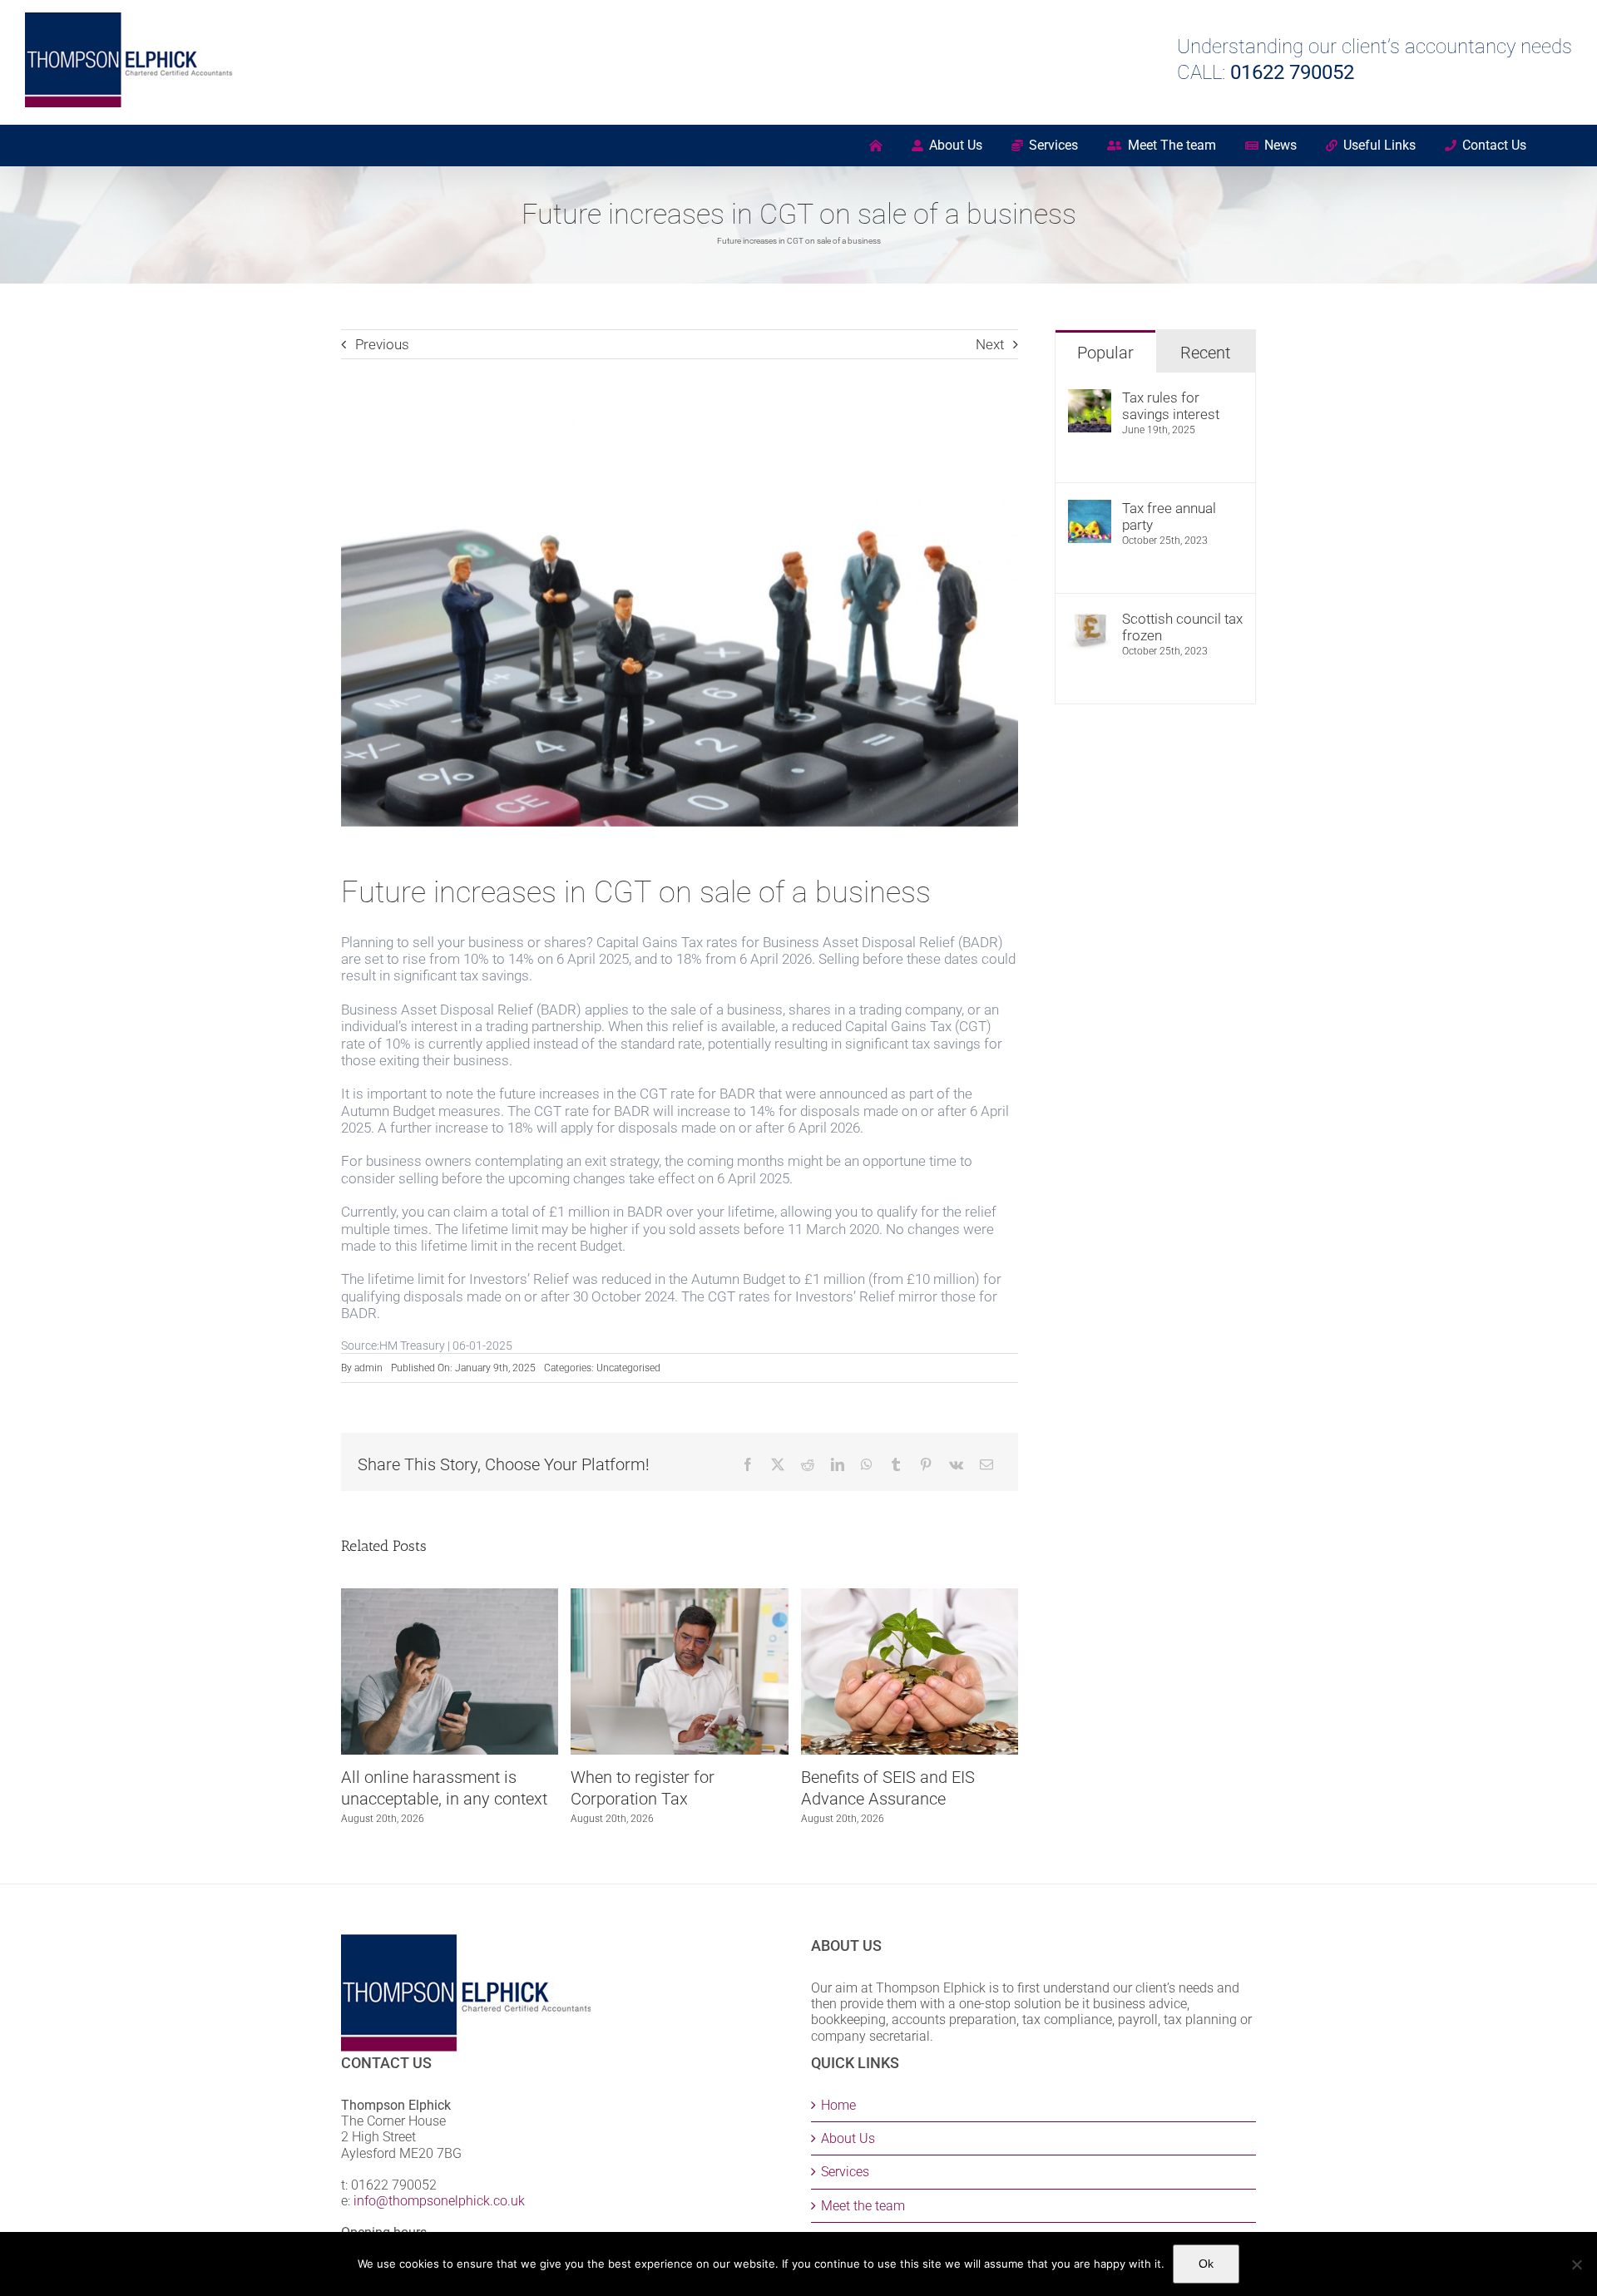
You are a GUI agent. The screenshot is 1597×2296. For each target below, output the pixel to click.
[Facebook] (748, 1464)
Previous (382, 344)
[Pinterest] (926, 1464)
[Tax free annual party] (1090, 508)
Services (845, 2172)
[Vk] (956, 1464)
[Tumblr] (896, 1464)
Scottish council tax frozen (1182, 627)
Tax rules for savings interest (1171, 406)
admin (368, 1368)
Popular (1105, 353)
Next (990, 344)
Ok (1206, 2264)
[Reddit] (808, 1464)
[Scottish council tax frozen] (1090, 619)
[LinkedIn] (838, 1464)
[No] (1576, 2264)
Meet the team (863, 2206)
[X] (778, 1464)
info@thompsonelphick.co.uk (439, 2201)
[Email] (986, 1464)
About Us (848, 2138)
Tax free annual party (1169, 516)
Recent (1205, 353)
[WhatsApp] (867, 1464)
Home (838, 2105)
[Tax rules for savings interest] (1090, 397)
